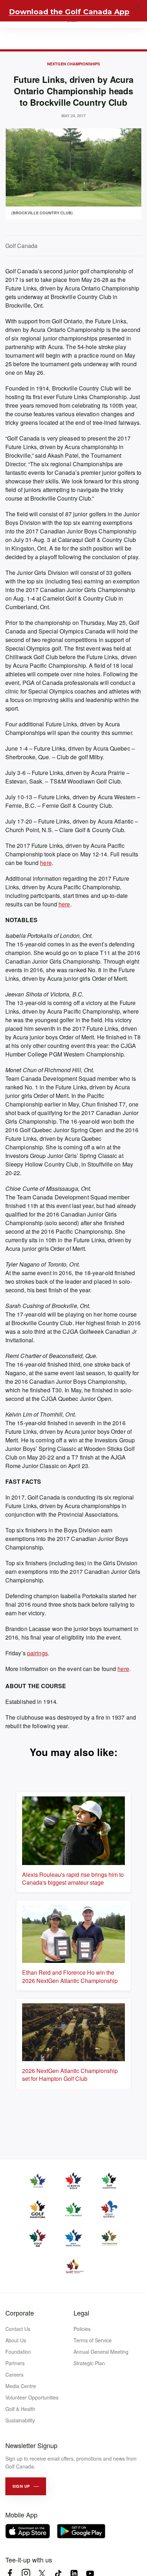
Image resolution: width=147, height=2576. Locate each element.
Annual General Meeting (101, 2352)
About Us (16, 2340)
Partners (15, 2363)
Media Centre (21, 2386)
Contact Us (18, 2329)
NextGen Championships (73, 64)
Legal (81, 2313)
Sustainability (20, 2420)
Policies (82, 2329)
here (46, 863)
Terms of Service (93, 2340)
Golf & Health (20, 2409)
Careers (14, 2374)
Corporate (20, 2313)
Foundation (18, 2352)
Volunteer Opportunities (32, 2397)
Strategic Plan (89, 2363)
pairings (37, 1653)
